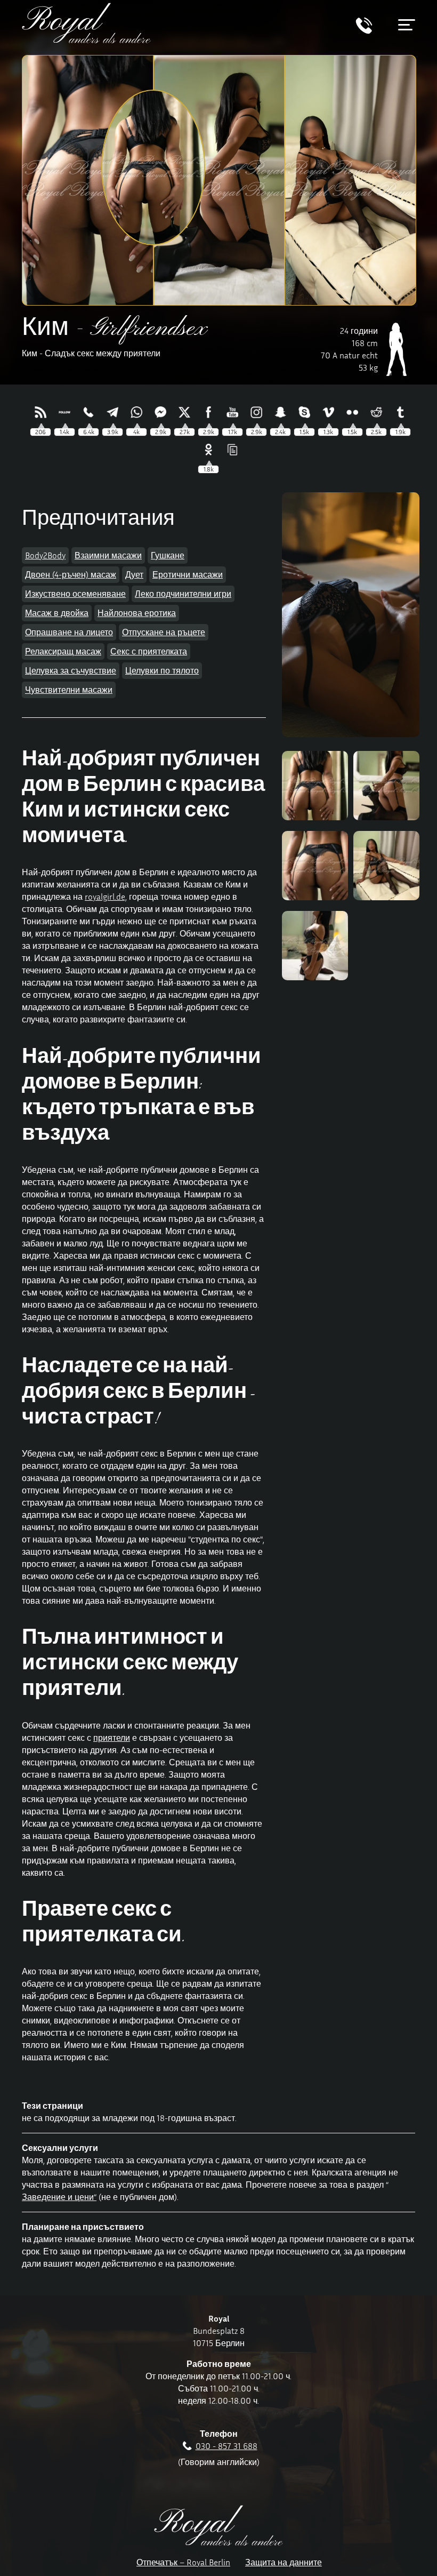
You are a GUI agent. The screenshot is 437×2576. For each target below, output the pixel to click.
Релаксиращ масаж (63, 651)
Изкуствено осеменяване (75, 594)
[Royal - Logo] (86, 40)
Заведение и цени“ (59, 2197)
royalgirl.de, (106, 897)
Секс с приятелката (149, 651)
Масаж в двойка (57, 613)
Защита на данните (284, 2562)
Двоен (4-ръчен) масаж (71, 574)
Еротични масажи (188, 574)
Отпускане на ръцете (164, 632)
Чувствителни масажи (69, 690)
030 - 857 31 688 (226, 2446)
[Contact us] (364, 31)
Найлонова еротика (137, 613)
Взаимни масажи (108, 555)
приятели (112, 1738)
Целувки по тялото (162, 670)
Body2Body (45, 555)
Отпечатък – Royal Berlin (183, 2562)
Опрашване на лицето (69, 632)
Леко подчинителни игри (183, 594)
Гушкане (168, 555)
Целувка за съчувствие (71, 670)
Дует (134, 574)
